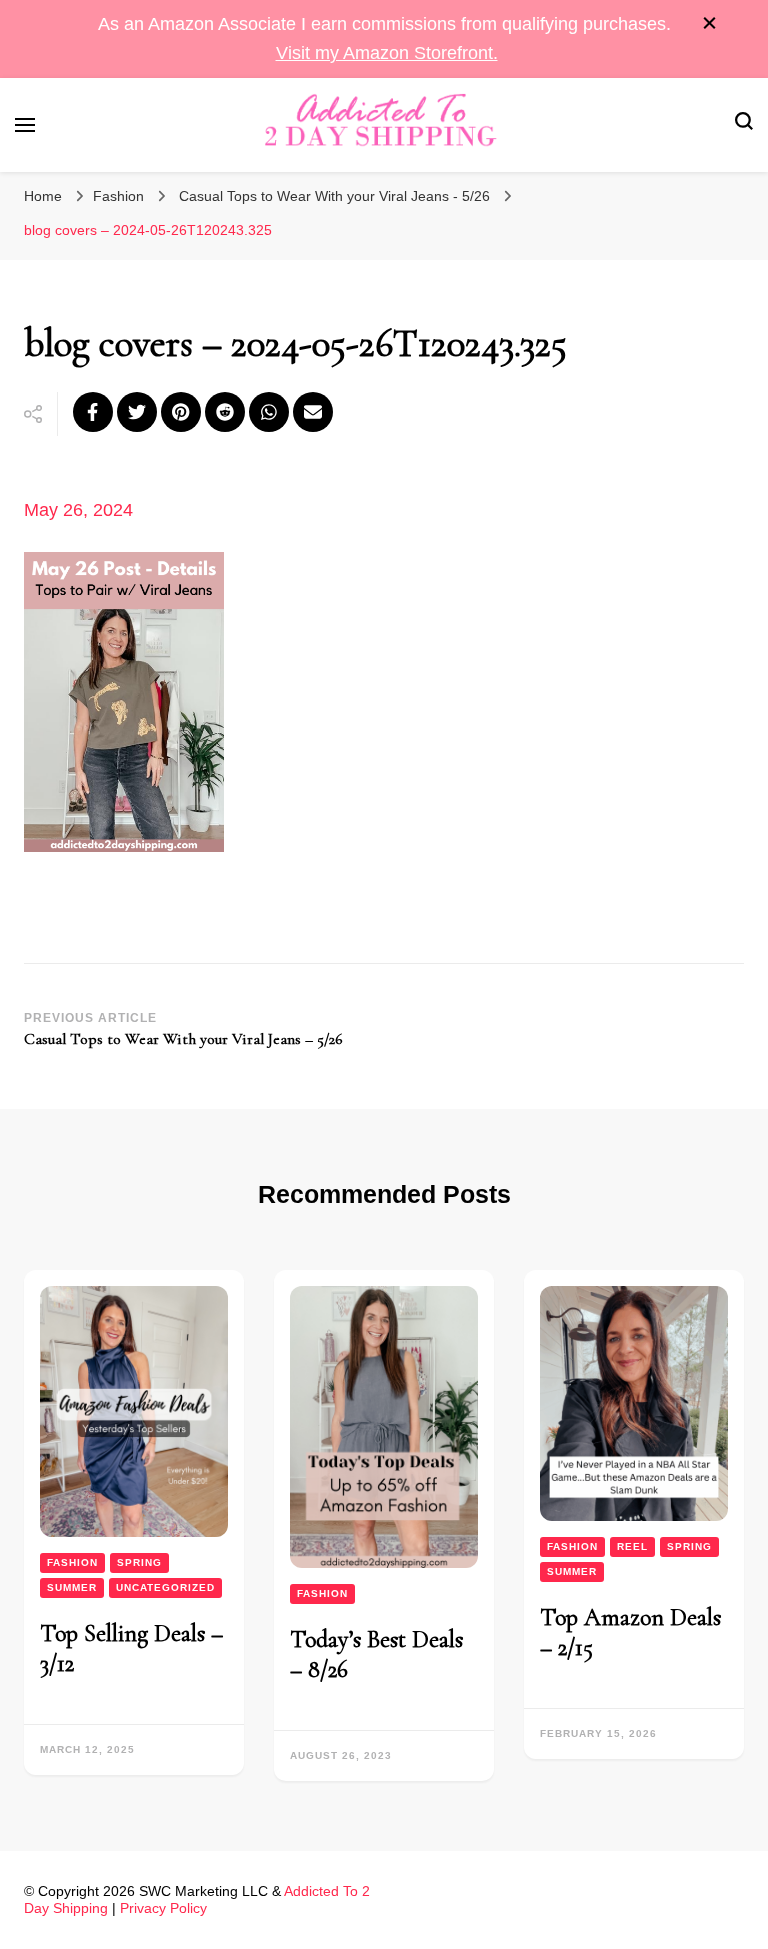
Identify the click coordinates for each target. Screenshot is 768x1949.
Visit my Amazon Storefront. (387, 53)
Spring (139, 1562)
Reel (632, 1546)
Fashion (118, 196)
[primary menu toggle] (25, 125)
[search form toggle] (744, 124)
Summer (72, 1587)
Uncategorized (165, 1587)
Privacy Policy (163, 1908)
